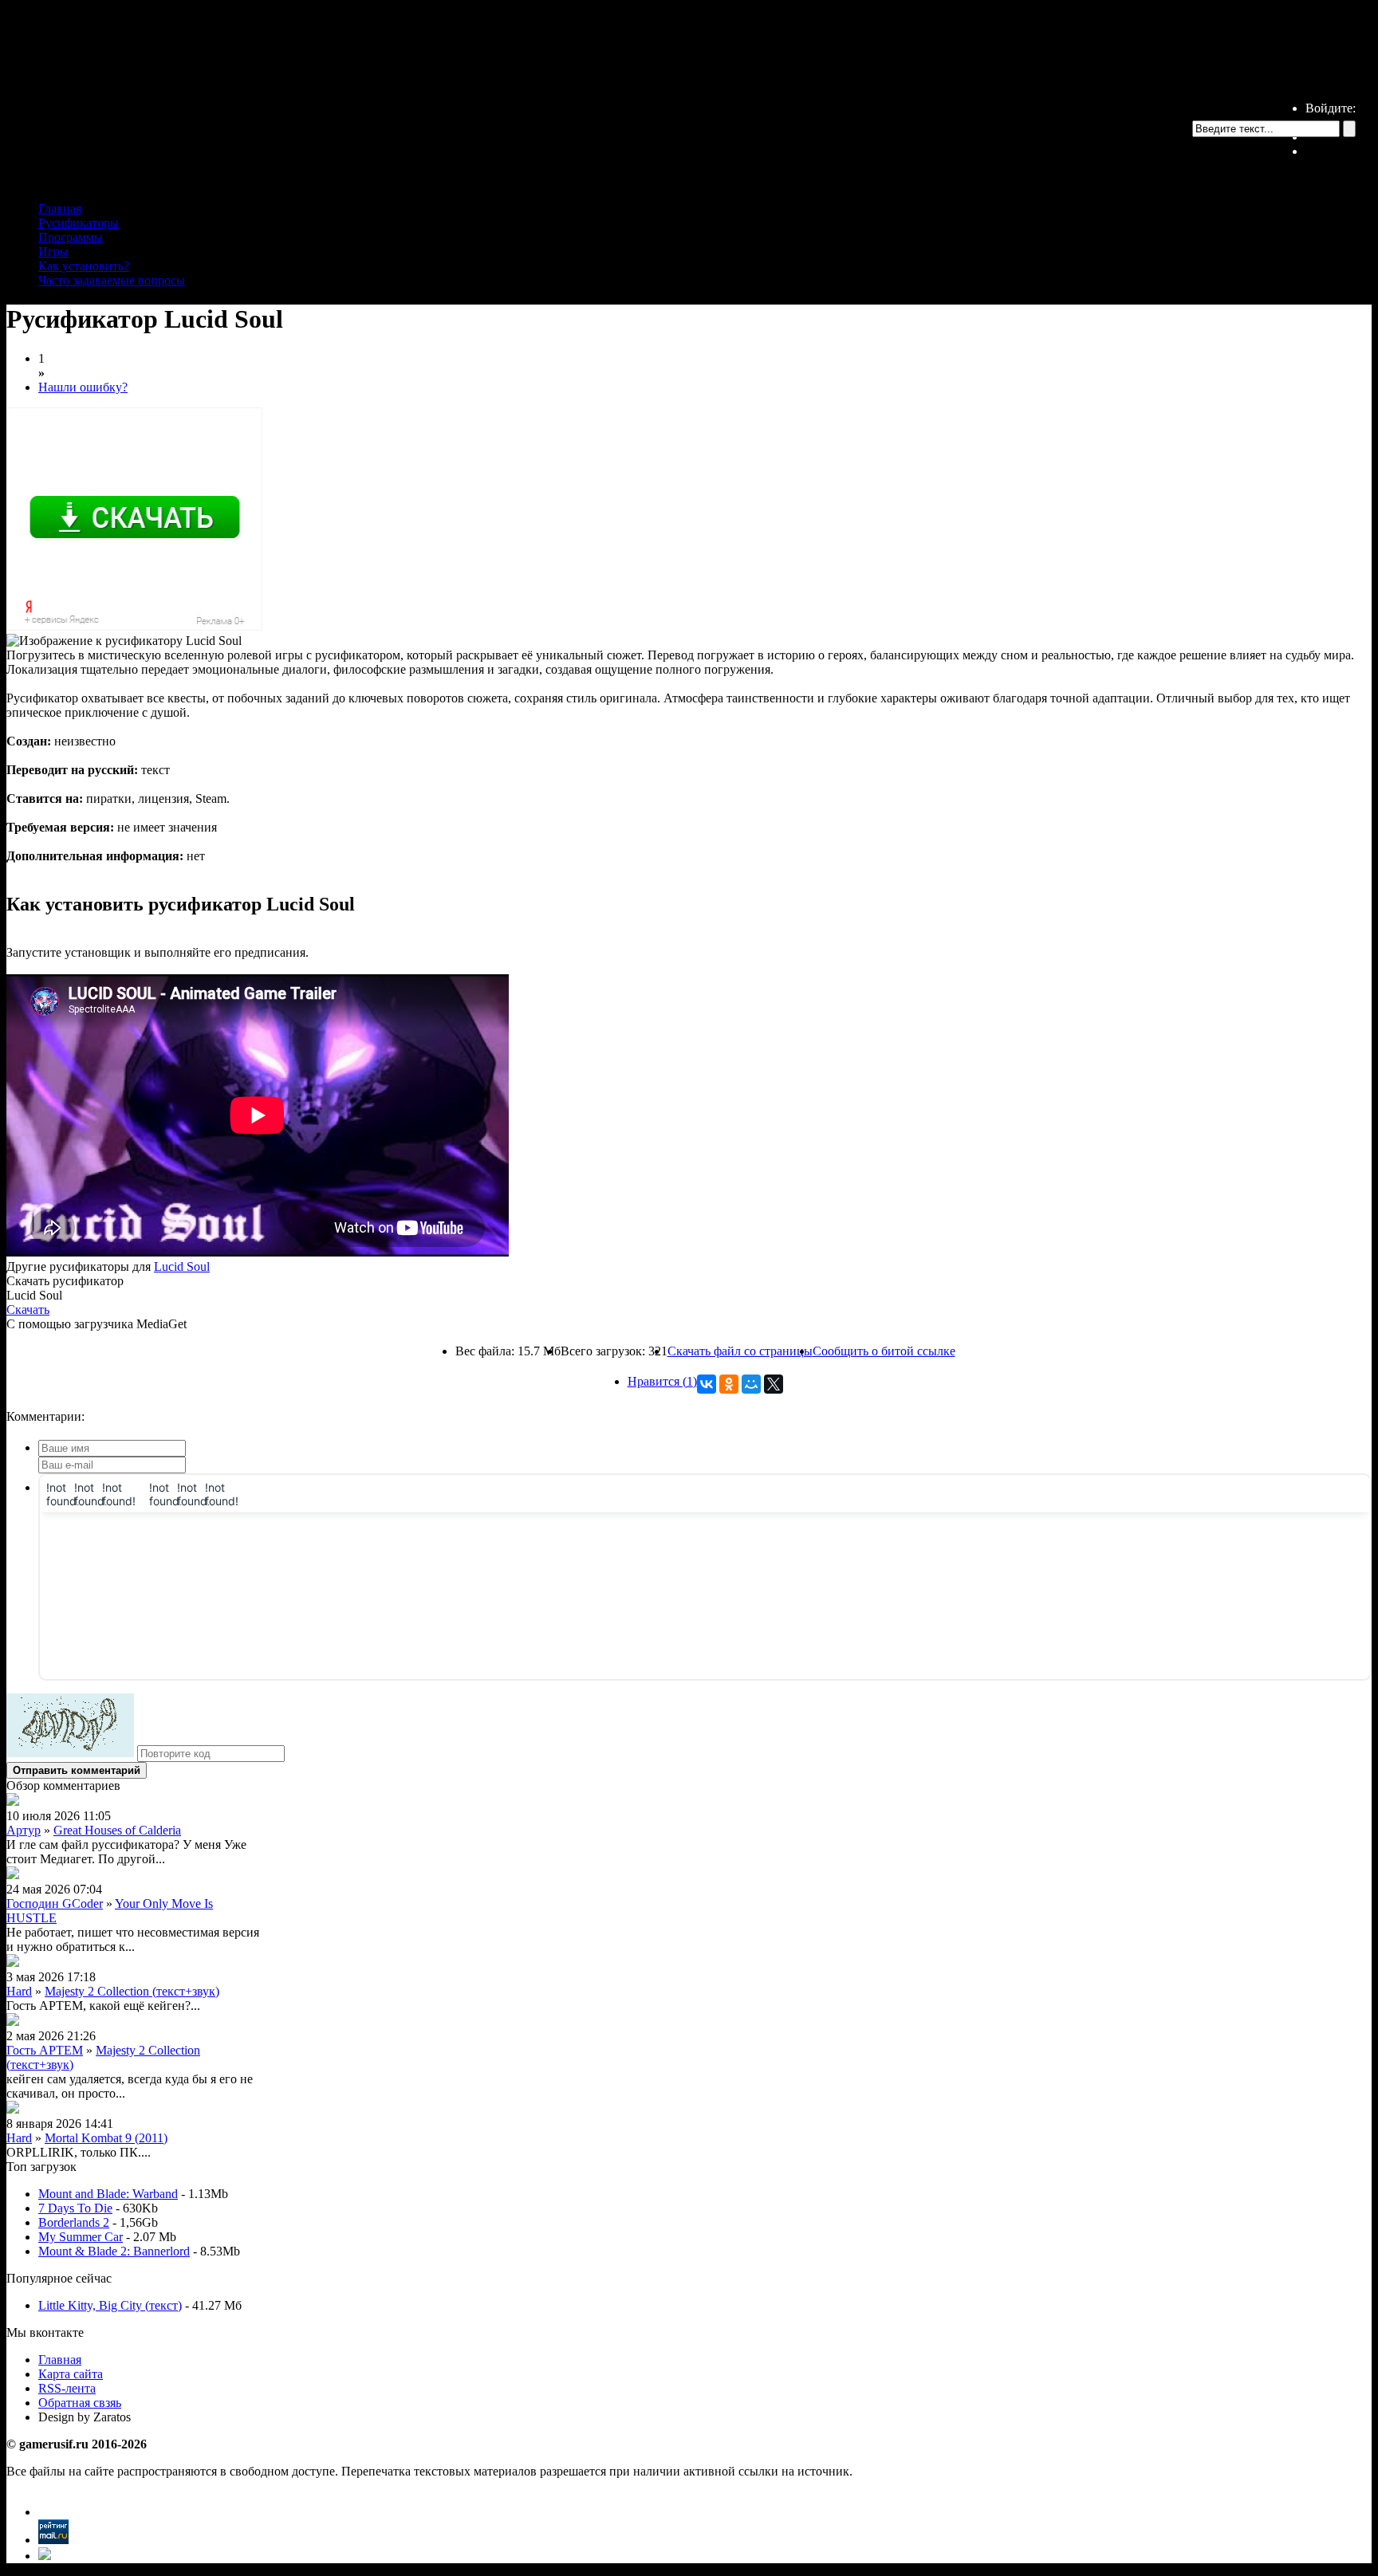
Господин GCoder (55, 1903)
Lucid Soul (182, 1266)
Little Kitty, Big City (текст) (110, 2305)
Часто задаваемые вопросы (112, 280)
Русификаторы (79, 223)
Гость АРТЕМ (45, 2050)
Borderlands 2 (74, 2222)
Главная (60, 208)
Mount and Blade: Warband (108, 2194)
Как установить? (84, 266)
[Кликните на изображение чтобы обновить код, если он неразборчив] (70, 1753)
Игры (53, 252)
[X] (774, 1384)
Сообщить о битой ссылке (884, 1351)
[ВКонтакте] (707, 1384)
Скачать (28, 1310)
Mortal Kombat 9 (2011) (106, 2138)
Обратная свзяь (80, 2403)
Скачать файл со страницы (740, 1351)
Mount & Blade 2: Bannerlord (114, 2251)
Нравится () (662, 1381)
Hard (19, 1991)
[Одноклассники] (729, 1384)
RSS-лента (67, 2388)
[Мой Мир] (751, 1384)
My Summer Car (81, 2237)
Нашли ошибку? (83, 387)
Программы (71, 237)
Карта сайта (71, 2374)
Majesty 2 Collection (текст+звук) (132, 1991)
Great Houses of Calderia (117, 1830)
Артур (24, 1830)
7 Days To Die (75, 2208)
